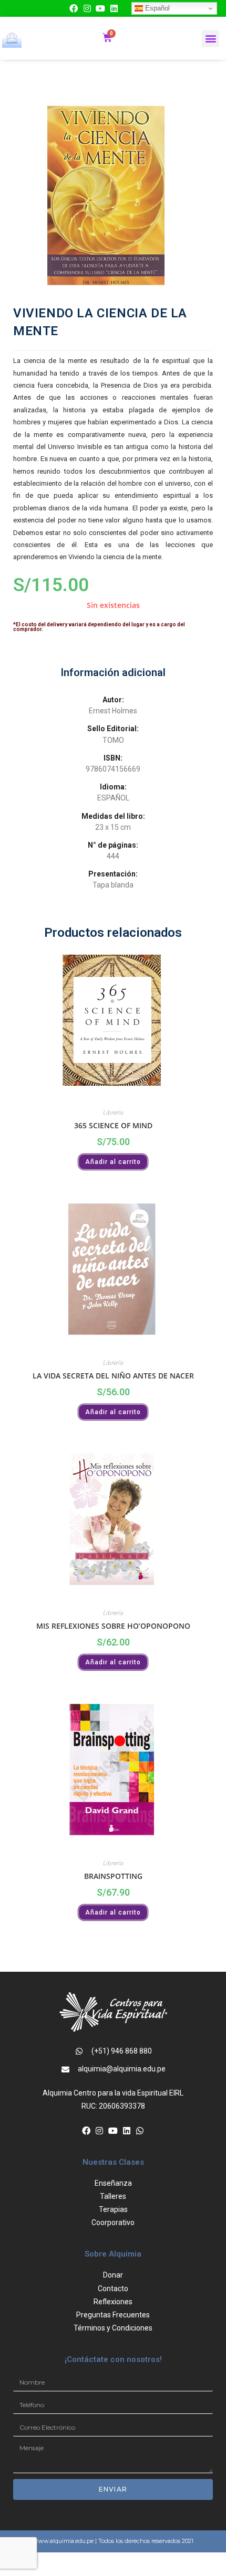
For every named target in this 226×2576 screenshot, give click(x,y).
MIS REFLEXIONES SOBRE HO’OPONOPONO (113, 1626)
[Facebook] (74, 8)
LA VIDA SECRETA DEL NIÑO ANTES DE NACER (113, 1376)
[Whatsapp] (140, 2131)
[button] (210, 39)
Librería (113, 1112)
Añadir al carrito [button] (113, 1162)
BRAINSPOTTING (113, 1876)
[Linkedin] (114, 8)
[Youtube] (101, 8)
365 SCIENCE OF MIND (113, 1125)
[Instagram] (87, 8)
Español (156, 8)
